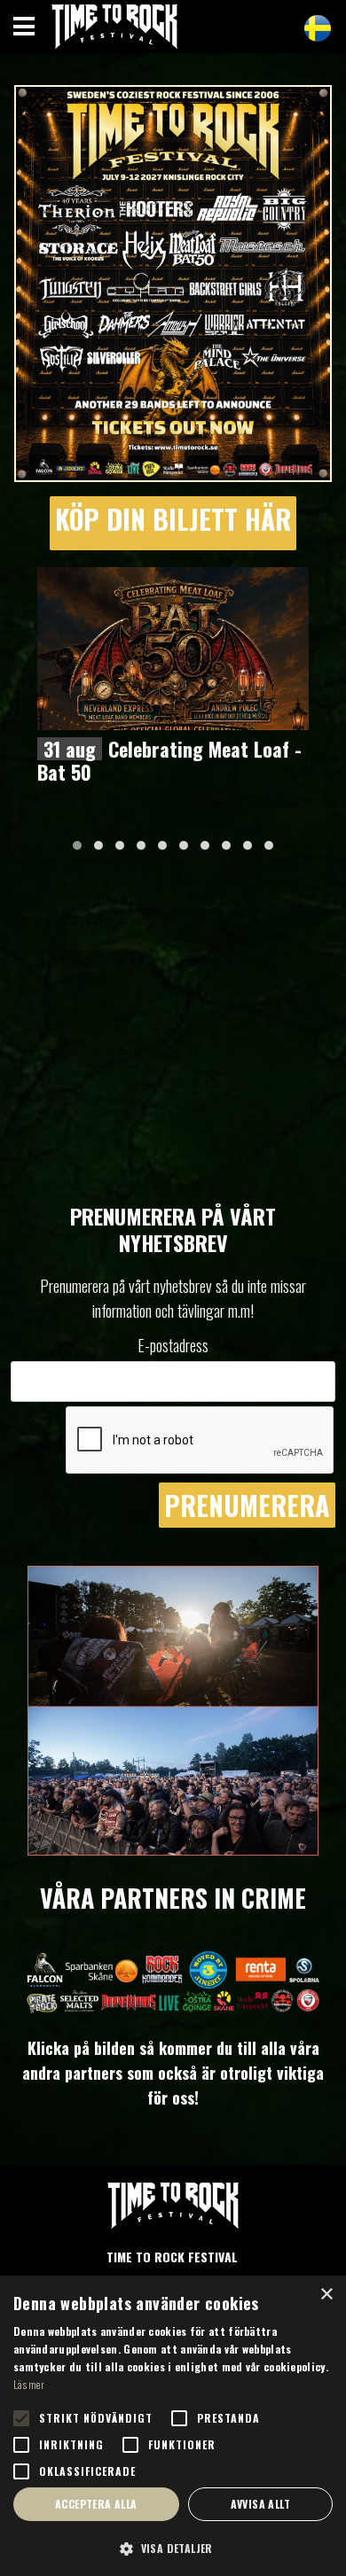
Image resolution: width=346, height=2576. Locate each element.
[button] (77, 845)
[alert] (173, 2426)
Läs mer (29, 2384)
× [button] (326, 2295)
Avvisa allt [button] (260, 2504)
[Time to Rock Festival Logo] (173, 2209)
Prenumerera (247, 1505)
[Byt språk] (318, 28)
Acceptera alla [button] (96, 2504)
